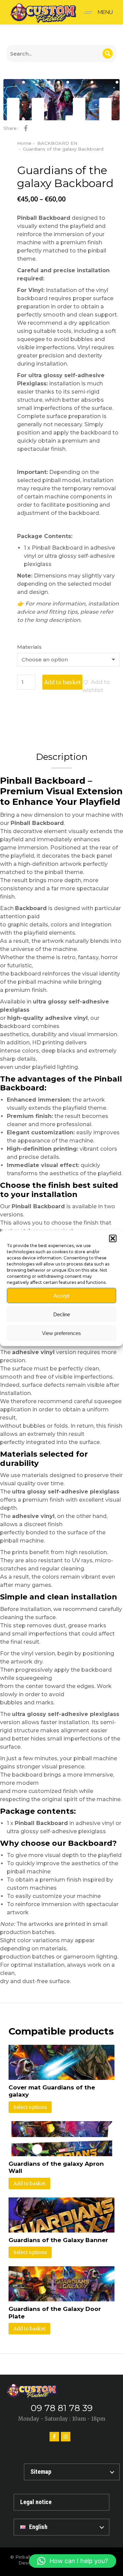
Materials (29, 647)
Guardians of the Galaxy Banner (58, 2240)
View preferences (61, 1333)
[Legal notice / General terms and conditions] (61, 2502)
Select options (30, 2107)
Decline (62, 1314)
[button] (113, 1239)
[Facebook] (54, 2437)
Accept (61, 1295)
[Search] (108, 53)
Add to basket (63, 682)
